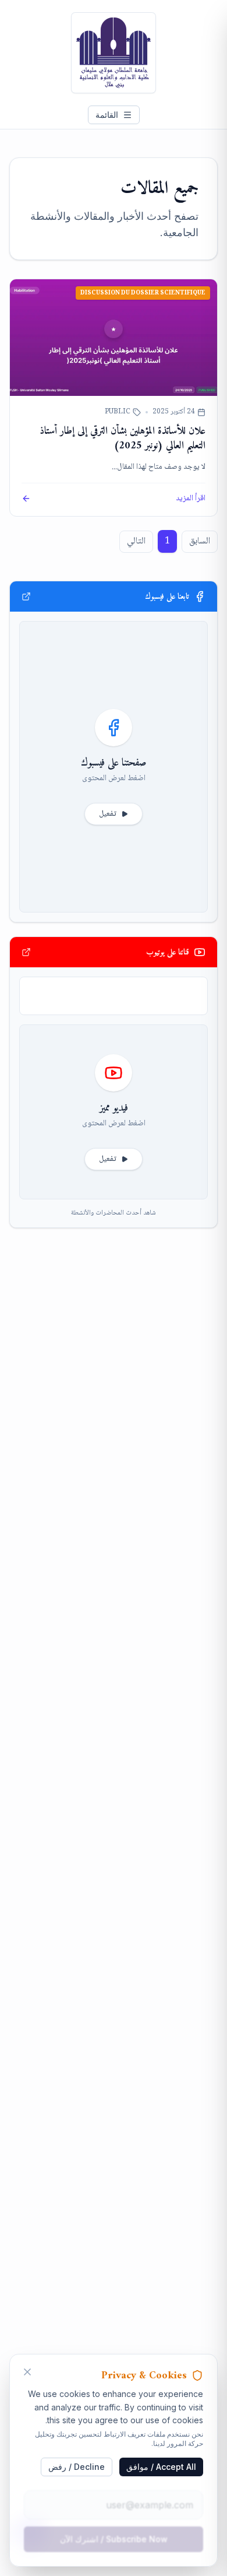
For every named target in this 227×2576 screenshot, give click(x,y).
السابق (200, 541)
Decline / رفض (77, 2467)
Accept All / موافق (161, 2467)
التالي (136, 541)
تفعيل (108, 814)
